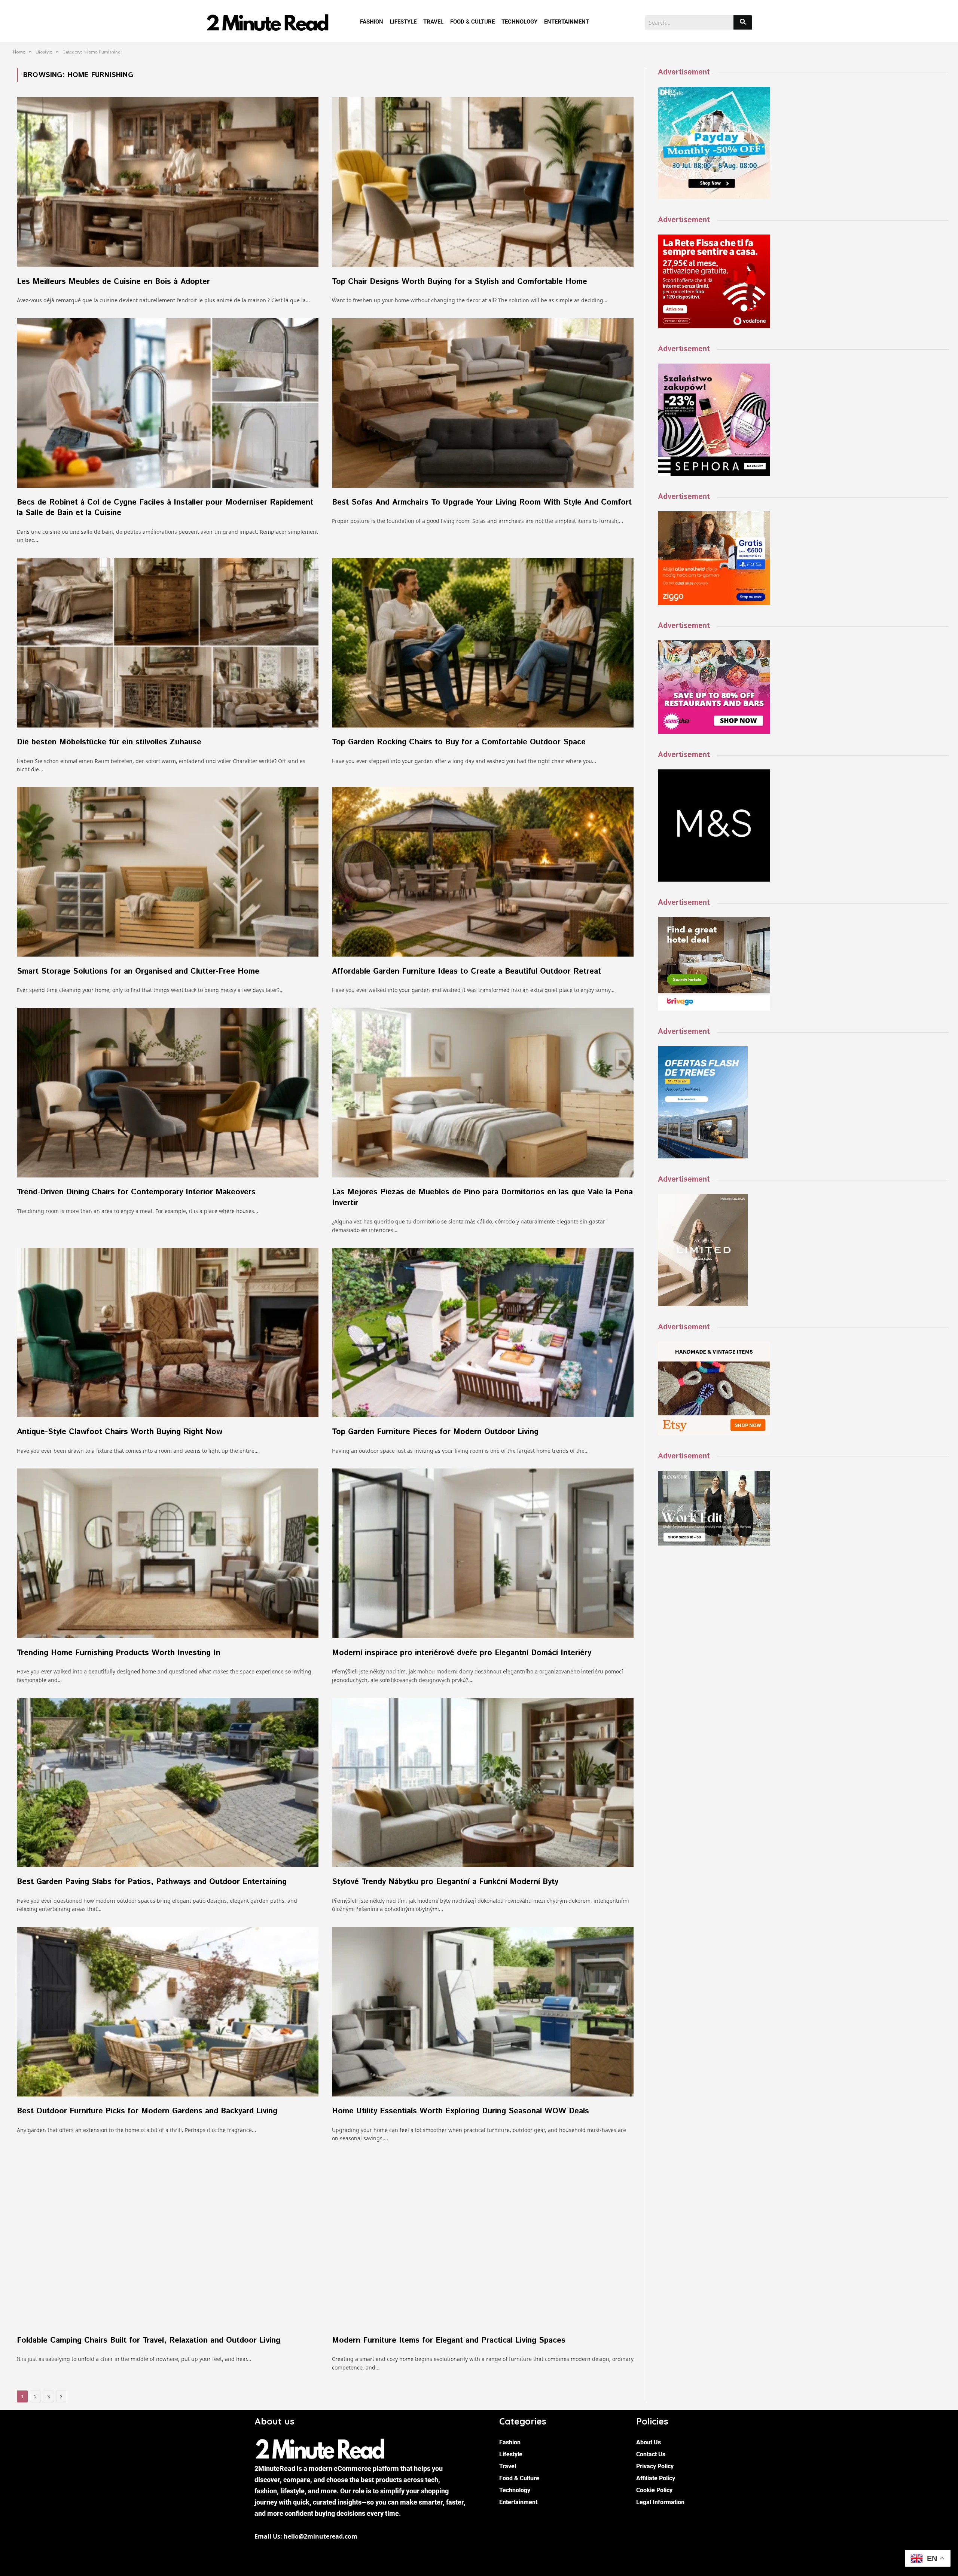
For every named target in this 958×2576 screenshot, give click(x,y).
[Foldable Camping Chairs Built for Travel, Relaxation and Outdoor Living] (168, 2241)
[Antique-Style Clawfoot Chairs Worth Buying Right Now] (168, 1333)
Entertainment (567, 22)
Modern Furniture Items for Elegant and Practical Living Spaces (449, 2341)
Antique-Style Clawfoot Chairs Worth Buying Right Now (120, 1432)
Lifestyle (403, 22)
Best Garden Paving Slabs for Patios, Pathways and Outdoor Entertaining (152, 1882)
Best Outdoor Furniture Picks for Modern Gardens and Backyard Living (147, 2111)
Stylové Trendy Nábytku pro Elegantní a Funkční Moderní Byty (445, 1882)
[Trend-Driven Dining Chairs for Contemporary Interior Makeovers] (168, 1093)
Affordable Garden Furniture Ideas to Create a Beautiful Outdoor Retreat (466, 972)
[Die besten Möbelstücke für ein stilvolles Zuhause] (168, 643)
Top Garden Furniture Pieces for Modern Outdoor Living (435, 1432)
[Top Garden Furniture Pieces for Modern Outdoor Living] (483, 1333)
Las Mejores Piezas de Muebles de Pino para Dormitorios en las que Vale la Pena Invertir (482, 1197)
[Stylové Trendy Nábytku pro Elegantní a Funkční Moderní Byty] (483, 1782)
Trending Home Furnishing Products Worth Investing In (119, 1653)
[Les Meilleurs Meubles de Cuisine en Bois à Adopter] (168, 182)
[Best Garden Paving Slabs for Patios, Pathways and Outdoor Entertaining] (168, 1782)
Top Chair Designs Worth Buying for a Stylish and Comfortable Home (460, 282)
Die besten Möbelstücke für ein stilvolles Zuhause (109, 742)
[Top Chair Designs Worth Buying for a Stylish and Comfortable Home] (483, 182)
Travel (433, 22)
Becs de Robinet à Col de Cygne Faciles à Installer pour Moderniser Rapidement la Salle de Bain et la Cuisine (165, 508)
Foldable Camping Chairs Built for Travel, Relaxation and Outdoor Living (149, 2341)
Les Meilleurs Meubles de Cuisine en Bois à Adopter (115, 282)
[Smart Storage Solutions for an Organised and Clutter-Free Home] (168, 872)
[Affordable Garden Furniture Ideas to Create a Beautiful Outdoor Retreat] (483, 872)
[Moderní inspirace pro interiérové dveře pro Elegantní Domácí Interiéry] (483, 1553)
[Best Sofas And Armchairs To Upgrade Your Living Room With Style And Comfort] (483, 403)
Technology (519, 22)
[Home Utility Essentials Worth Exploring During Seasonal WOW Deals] (483, 2012)
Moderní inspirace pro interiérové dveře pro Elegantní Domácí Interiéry (462, 1653)
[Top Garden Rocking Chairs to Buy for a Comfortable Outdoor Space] (483, 643)
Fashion (372, 22)
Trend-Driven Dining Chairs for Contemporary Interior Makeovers (136, 1192)
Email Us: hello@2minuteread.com (306, 2536)
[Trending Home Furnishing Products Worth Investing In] (168, 1553)
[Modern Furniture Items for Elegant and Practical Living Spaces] (483, 2241)
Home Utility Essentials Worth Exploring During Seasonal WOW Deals (460, 2111)
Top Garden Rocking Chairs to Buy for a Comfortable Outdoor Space (459, 742)
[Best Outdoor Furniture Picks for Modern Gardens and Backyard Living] (168, 2012)
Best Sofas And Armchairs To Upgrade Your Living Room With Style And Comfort (482, 503)
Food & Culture (472, 22)
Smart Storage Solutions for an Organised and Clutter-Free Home (138, 972)
